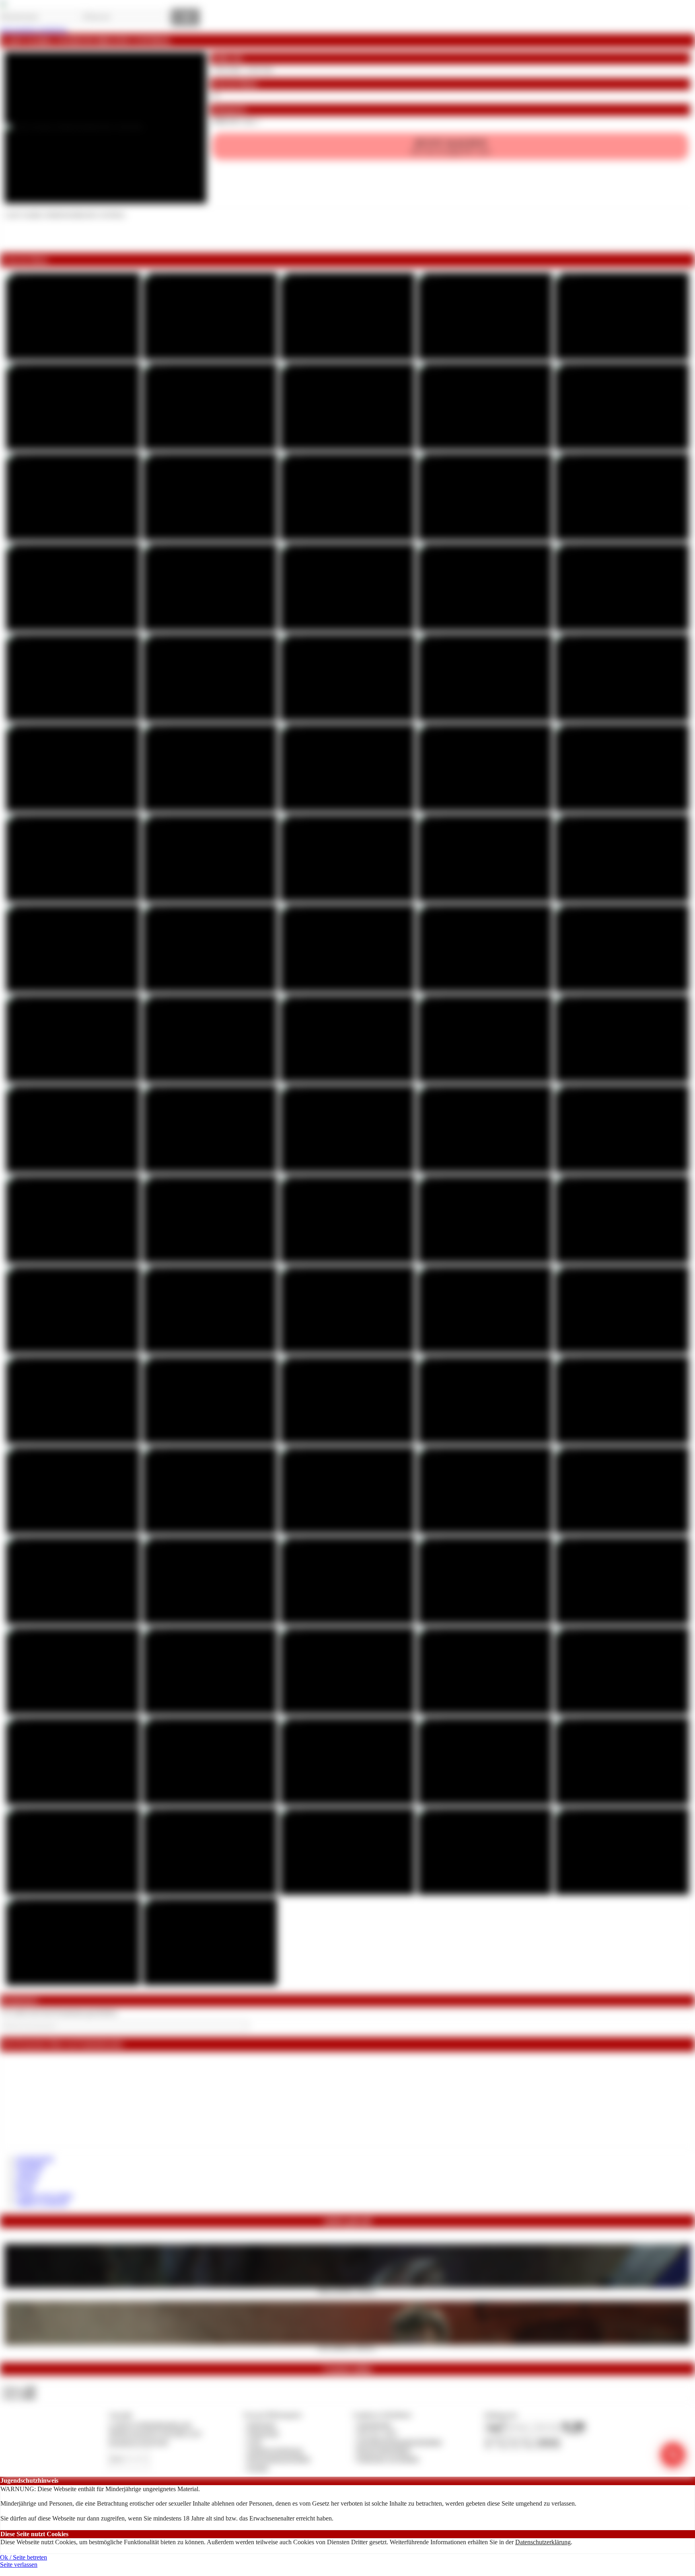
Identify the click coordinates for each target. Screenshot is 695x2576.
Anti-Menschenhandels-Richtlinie (399, 2442)
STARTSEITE (35, 2159)
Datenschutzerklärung (543, 2542)
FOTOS (27, 2181)
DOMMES (30, 2166)
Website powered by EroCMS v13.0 (155, 2433)
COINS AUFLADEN (44, 2196)
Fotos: (19, 2396)
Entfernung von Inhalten (388, 2459)
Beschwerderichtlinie (384, 2450)
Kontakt (258, 2468)
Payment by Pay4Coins (138, 2442)
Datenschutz (263, 2433)
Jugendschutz (374, 2425)
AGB (254, 2442)
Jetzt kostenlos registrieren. (34, 30)
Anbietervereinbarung (275, 2450)
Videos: (19, 2389)
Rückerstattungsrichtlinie (279, 2459)
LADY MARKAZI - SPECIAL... (347, 2348)
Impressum (262, 2425)
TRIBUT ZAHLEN (42, 2203)
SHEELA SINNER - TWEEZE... (348, 2290)
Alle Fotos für (450, 146)
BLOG (25, 2188)
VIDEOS (28, 2174)
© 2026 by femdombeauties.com (150, 2425)
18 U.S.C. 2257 (377, 2433)
